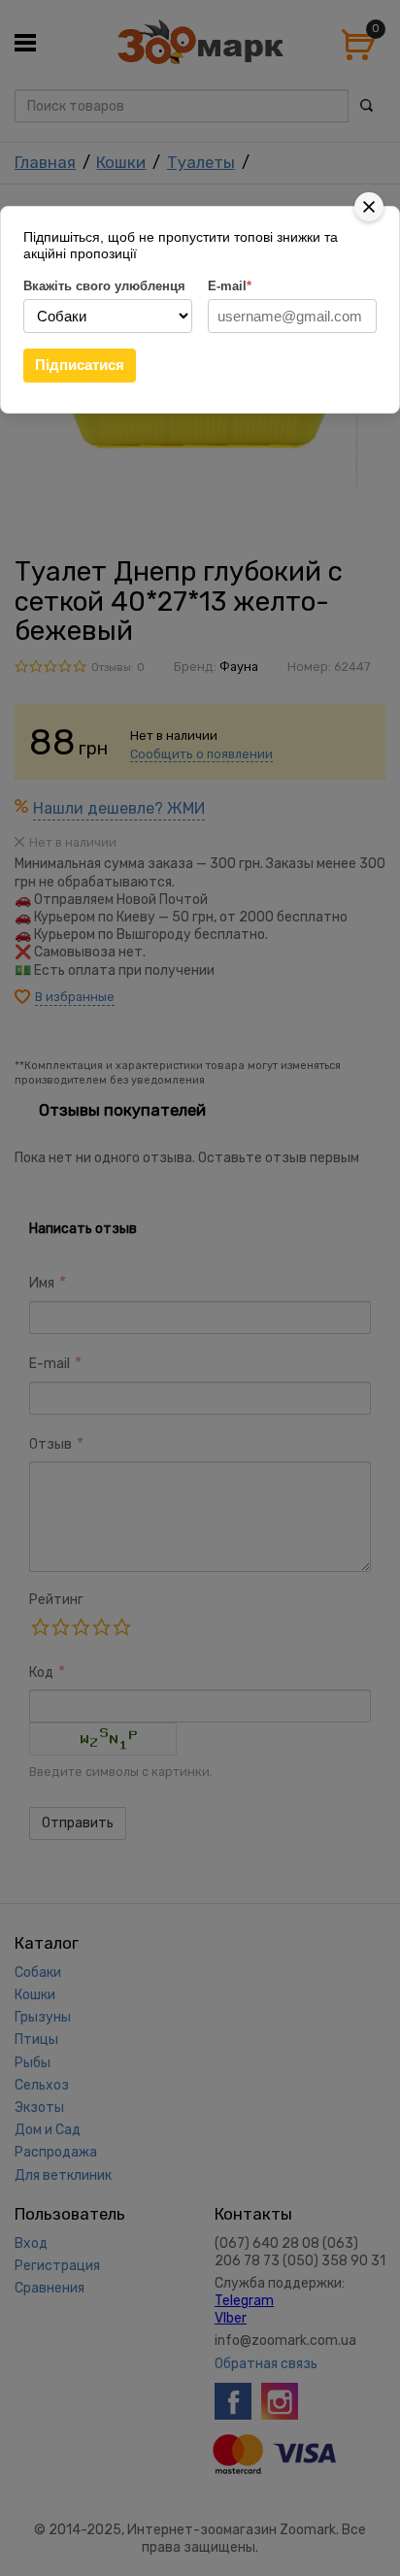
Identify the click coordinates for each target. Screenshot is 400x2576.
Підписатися (80, 365)
